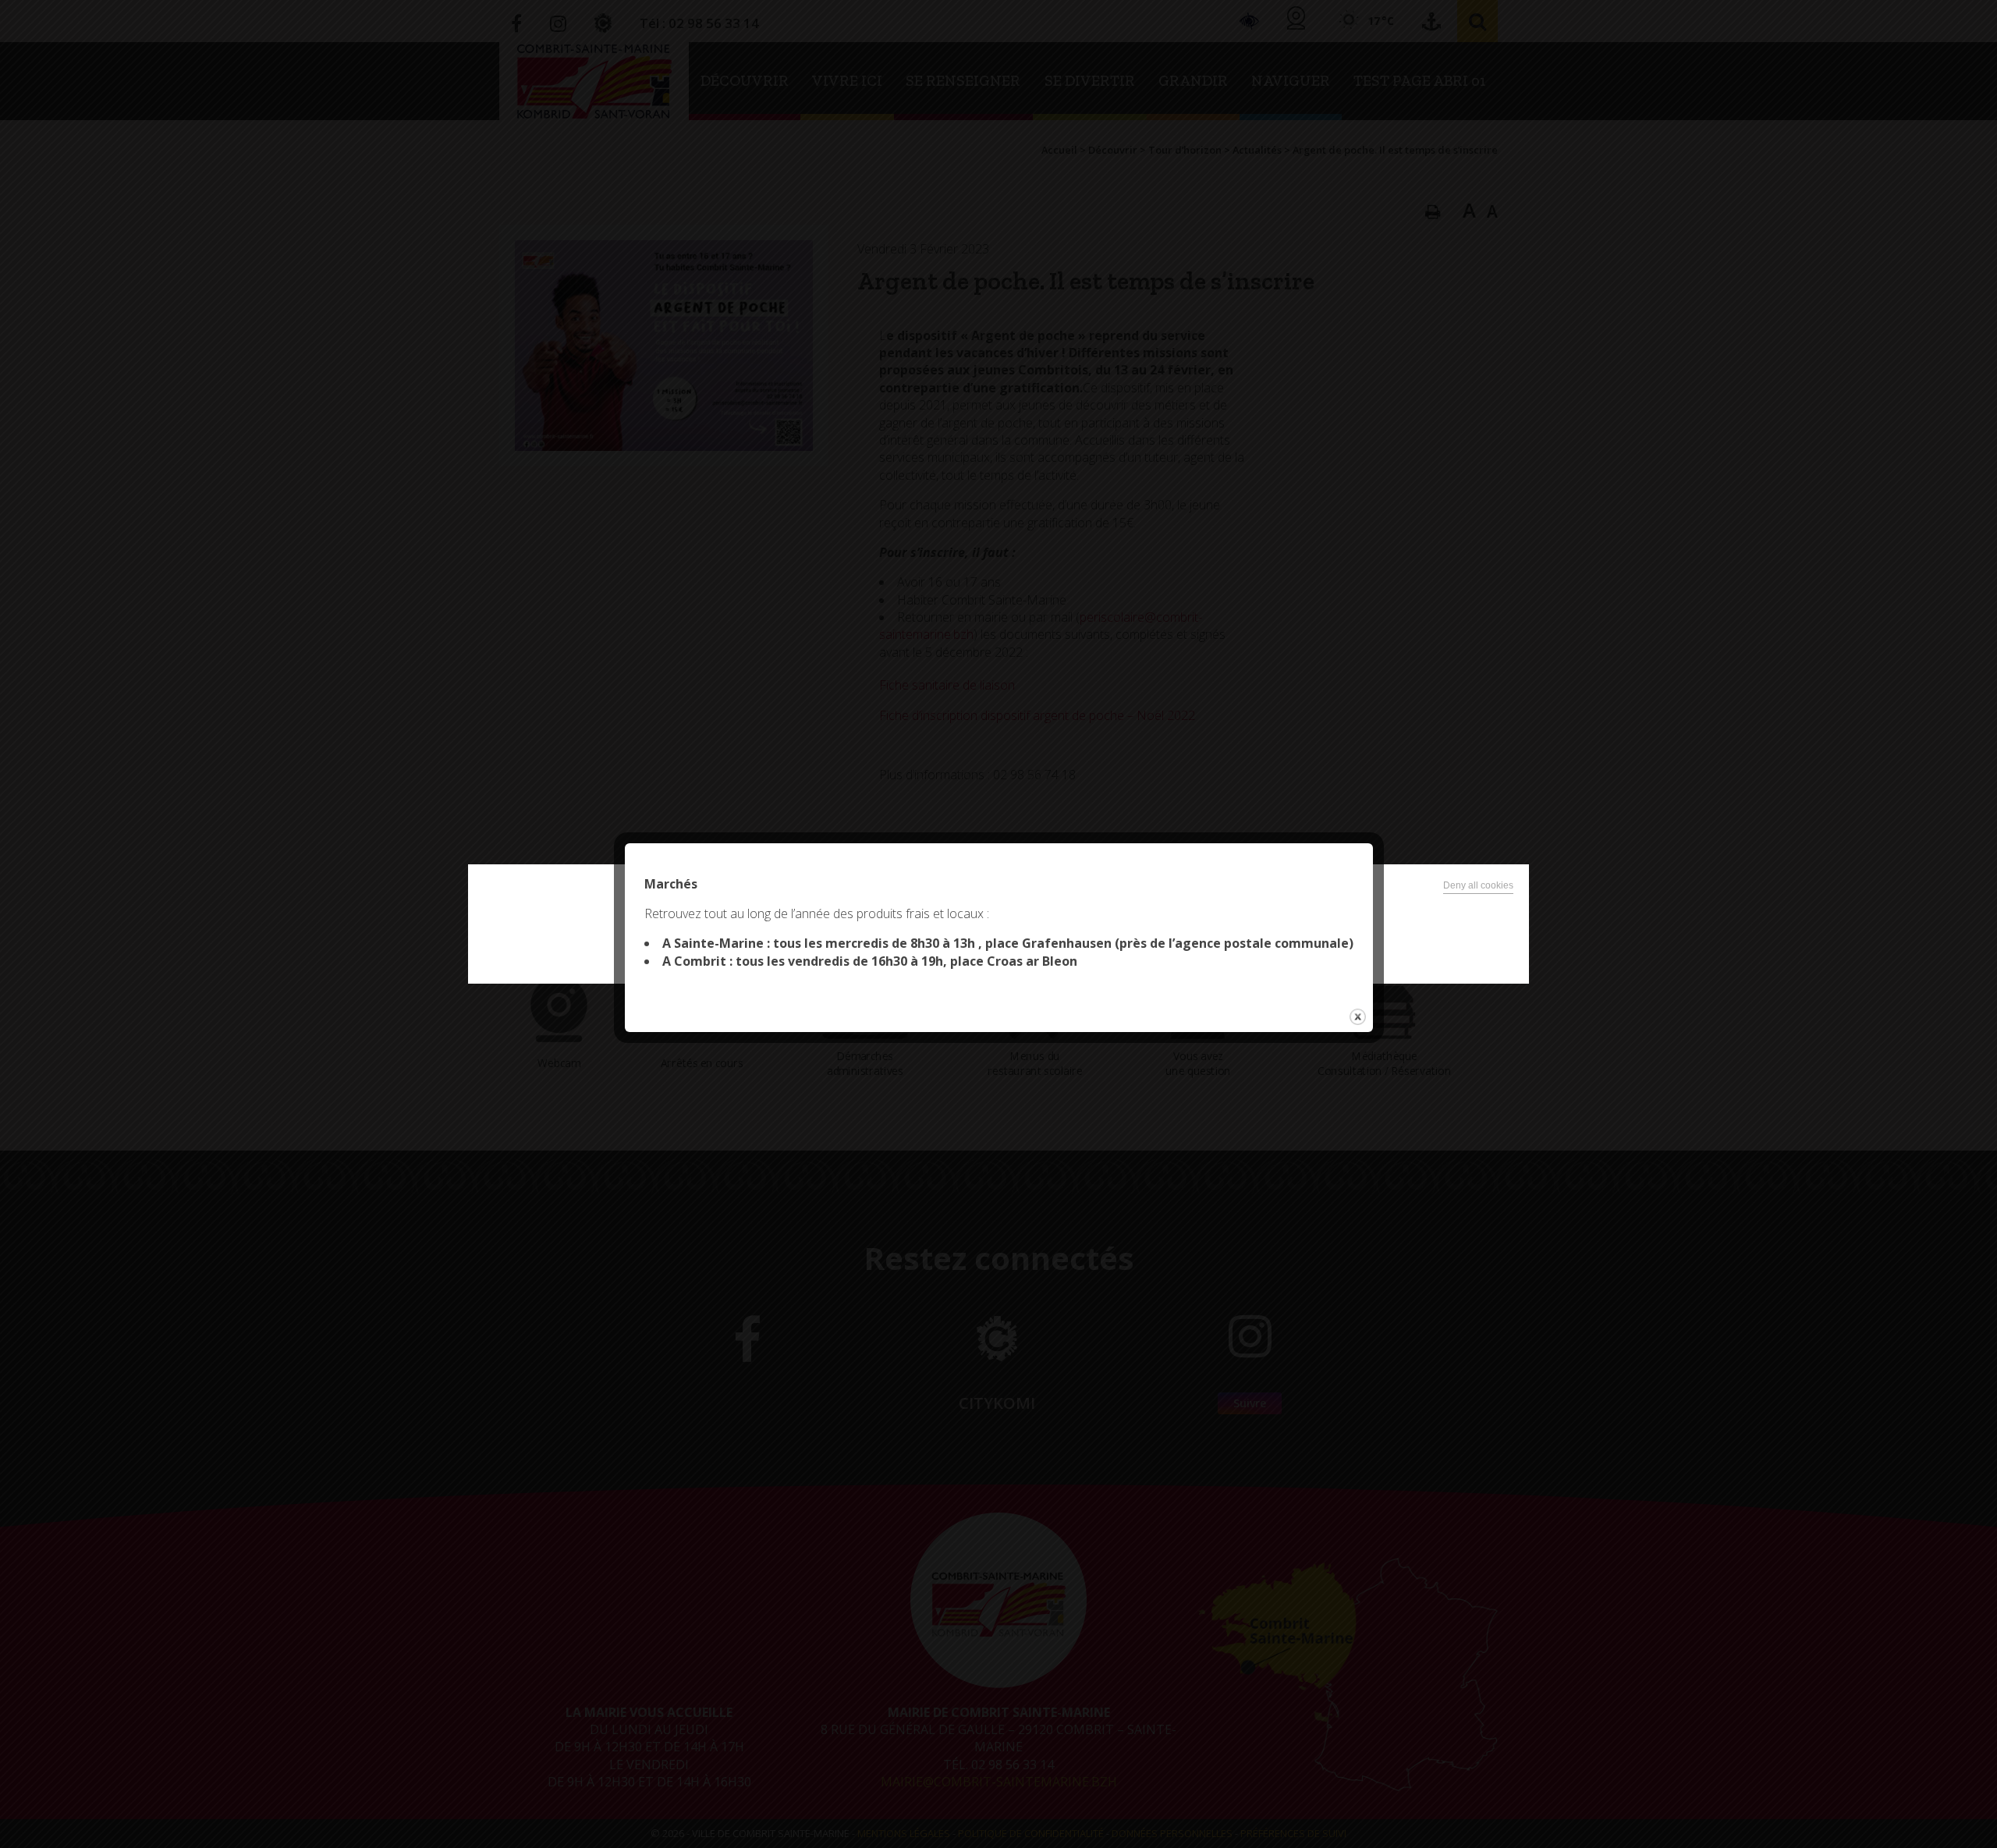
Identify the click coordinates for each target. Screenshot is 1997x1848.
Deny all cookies (1478, 885)
